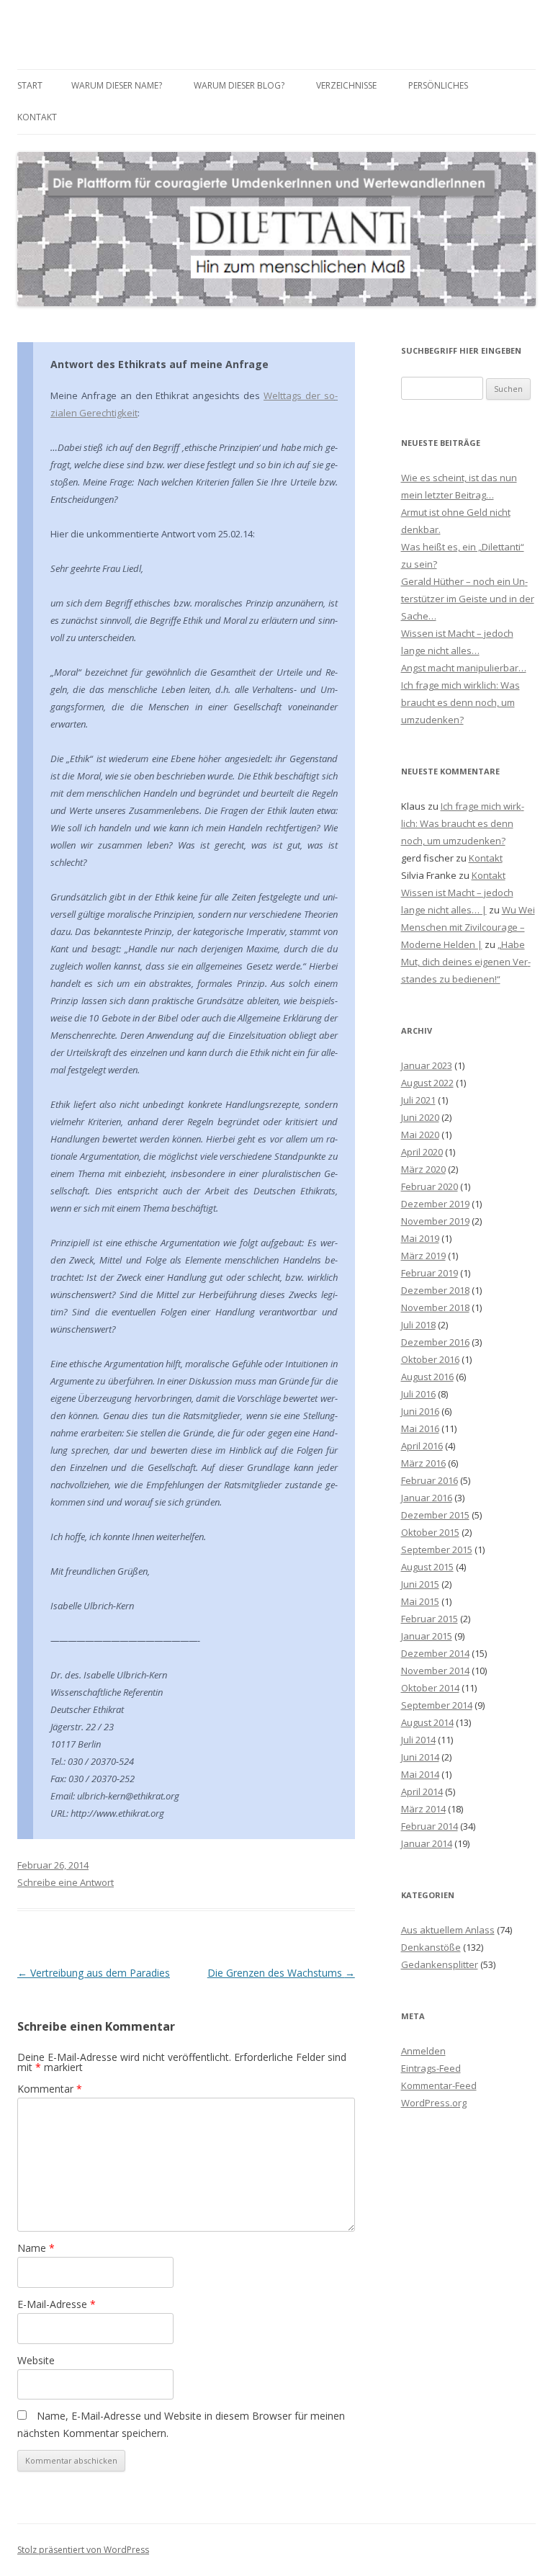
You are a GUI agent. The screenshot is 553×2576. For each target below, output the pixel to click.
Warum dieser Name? (117, 85)
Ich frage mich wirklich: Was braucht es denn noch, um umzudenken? (460, 702)
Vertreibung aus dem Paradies (94, 1973)
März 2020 (423, 1169)
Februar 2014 (430, 1826)
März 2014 (423, 1809)
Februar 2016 (430, 1480)
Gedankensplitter (440, 1964)
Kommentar (50, 2089)
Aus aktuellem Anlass (448, 1930)
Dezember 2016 (435, 1342)
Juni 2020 (420, 1117)
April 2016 (422, 1446)
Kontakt (37, 117)
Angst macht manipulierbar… (464, 668)
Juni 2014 (420, 1757)
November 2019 (435, 1221)
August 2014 (427, 1722)
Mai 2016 (420, 1428)
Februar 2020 (430, 1186)
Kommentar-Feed (439, 2085)
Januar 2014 (427, 1843)
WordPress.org (434, 2103)
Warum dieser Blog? (239, 85)
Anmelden (423, 2051)
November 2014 (435, 1671)
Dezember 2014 (435, 1653)
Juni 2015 (420, 1584)
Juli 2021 (418, 1100)
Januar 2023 (427, 1065)
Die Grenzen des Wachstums (281, 1973)
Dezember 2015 (435, 1515)
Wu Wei (518, 910)
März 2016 (423, 1463)
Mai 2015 (420, 1601)
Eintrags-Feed (431, 2068)
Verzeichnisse (346, 85)
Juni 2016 (420, 1411)
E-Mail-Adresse (57, 2304)
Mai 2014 (420, 1774)
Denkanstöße (431, 1947)
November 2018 (435, 1307)
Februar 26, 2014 (53, 1865)
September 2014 (437, 1705)
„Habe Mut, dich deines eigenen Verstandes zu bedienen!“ (466, 962)
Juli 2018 (418, 1325)
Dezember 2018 (435, 1290)
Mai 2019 (420, 1238)
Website (36, 2360)
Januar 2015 (427, 1636)
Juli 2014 (418, 1740)
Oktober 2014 (430, 1688)
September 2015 (437, 1549)
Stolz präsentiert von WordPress (83, 2550)
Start (30, 85)
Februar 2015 (430, 1619)
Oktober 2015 (430, 1532)
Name (36, 2248)
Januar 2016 (427, 1498)
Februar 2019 (430, 1273)
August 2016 (427, 1377)
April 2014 (422, 1792)
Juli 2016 (418, 1394)
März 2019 (423, 1256)
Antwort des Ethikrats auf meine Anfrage (159, 364)
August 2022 (427, 1083)
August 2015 (427, 1567)
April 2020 (422, 1152)
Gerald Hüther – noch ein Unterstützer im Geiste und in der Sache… (468, 599)
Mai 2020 (420, 1135)
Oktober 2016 (430, 1359)
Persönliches (438, 85)
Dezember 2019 (435, 1204)
